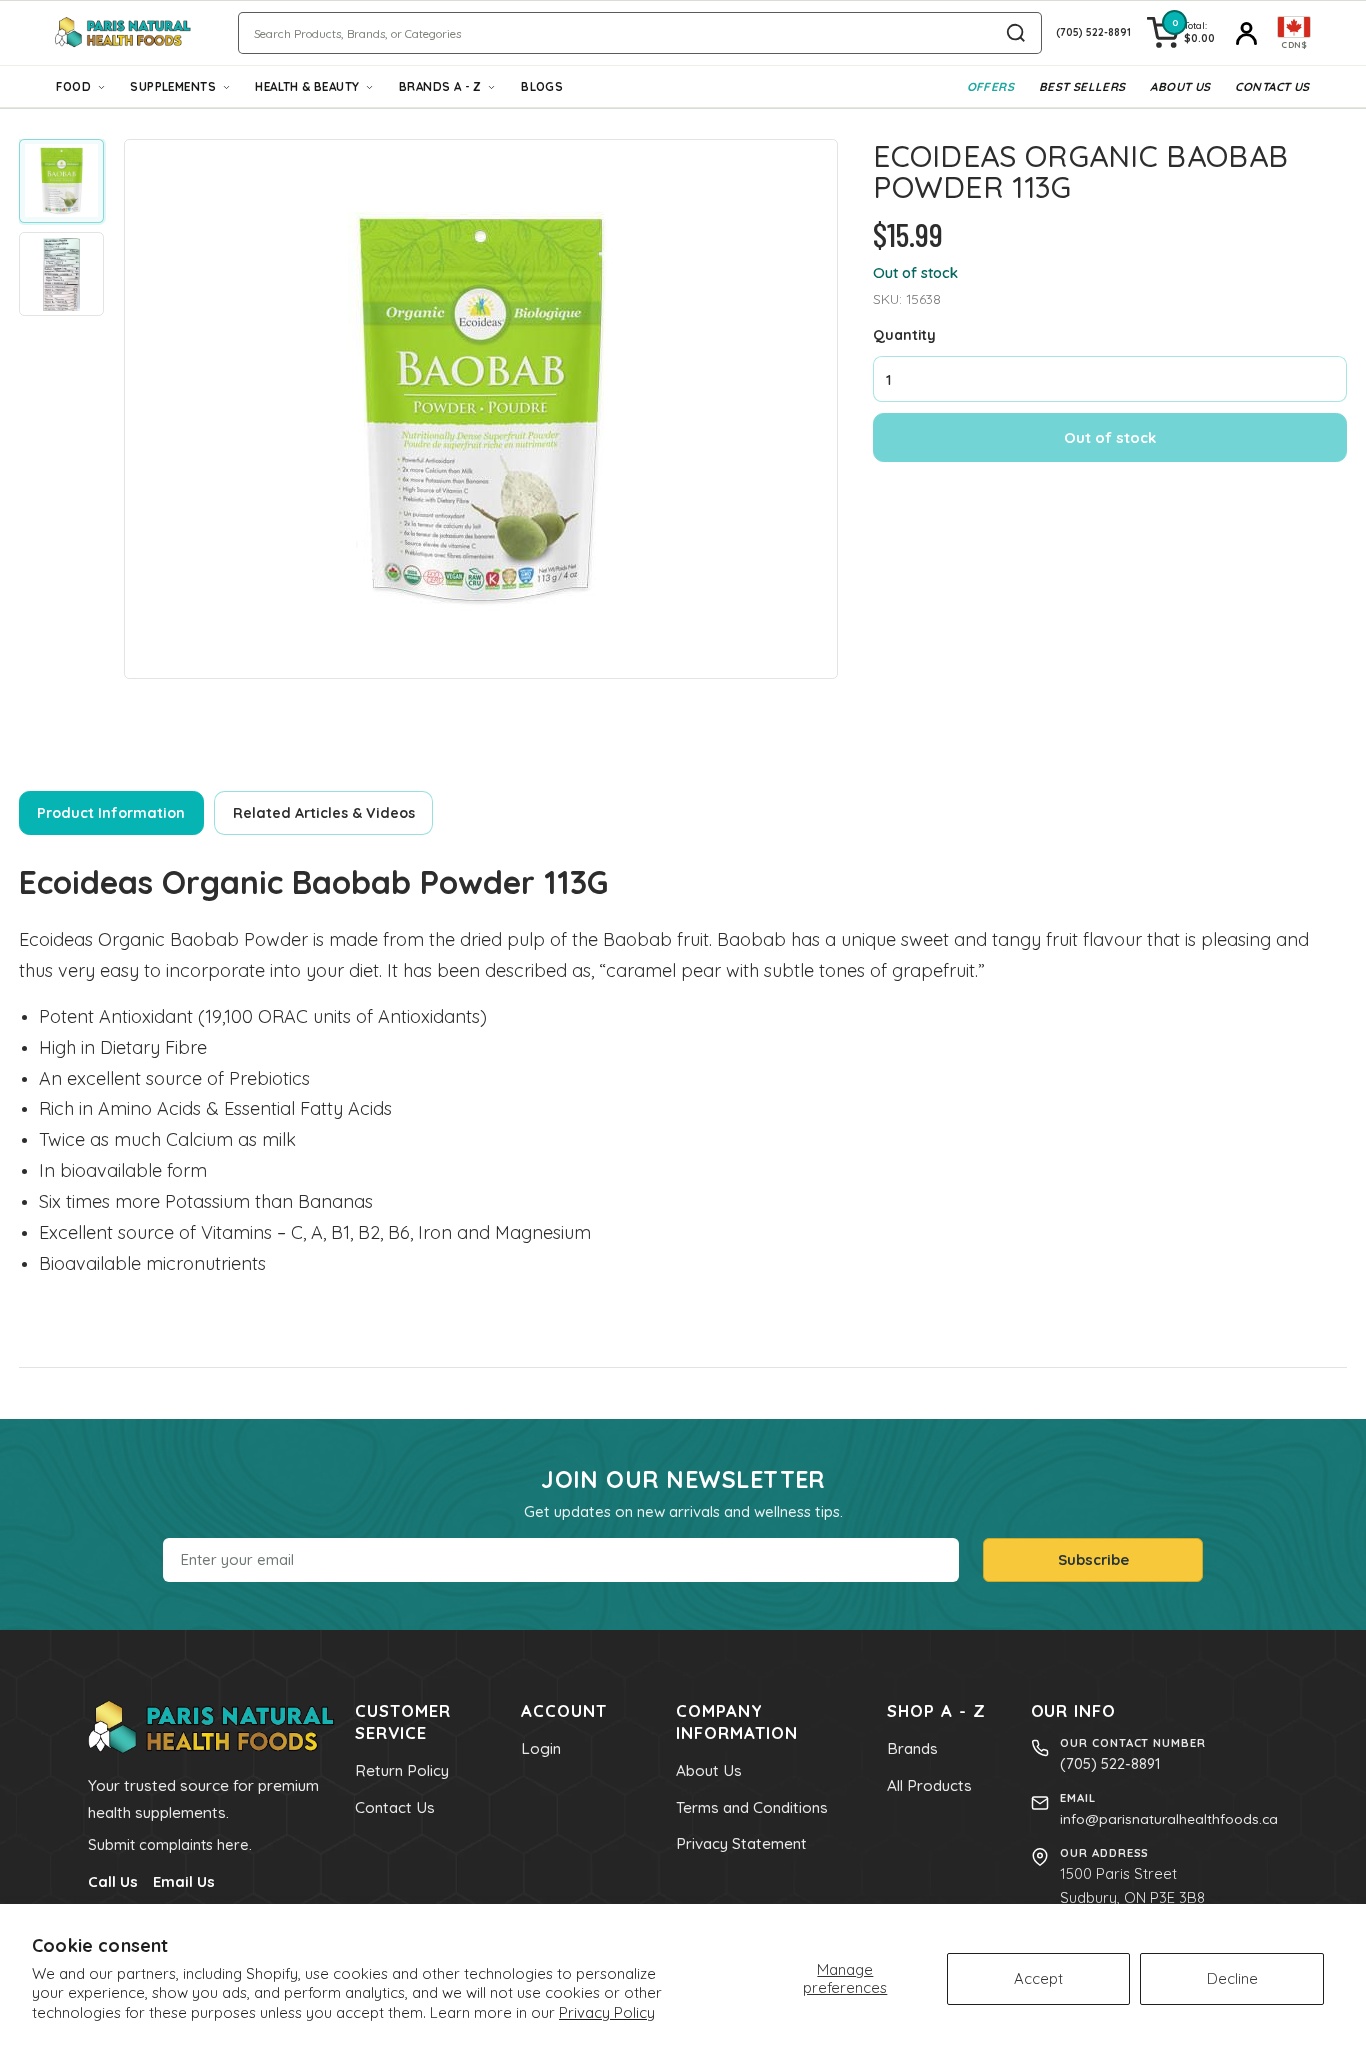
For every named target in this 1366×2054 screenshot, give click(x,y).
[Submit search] (1016, 33)
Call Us (113, 1881)
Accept (1038, 1978)
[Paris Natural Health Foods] (123, 32)
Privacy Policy (607, 2012)
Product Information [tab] (111, 813)
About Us (1180, 86)
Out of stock (1110, 436)
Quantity (904, 333)
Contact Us (1272, 86)
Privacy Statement (741, 1843)
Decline (1232, 1978)
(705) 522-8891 (1110, 1763)
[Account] (1246, 33)
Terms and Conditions (752, 1807)
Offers (990, 86)
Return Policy (402, 1770)
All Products (929, 1785)
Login (541, 1748)
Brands (912, 1748)
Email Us (184, 1881)
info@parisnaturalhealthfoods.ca (1169, 1818)
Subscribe (1093, 1559)
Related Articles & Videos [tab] (324, 813)
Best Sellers (1082, 86)
